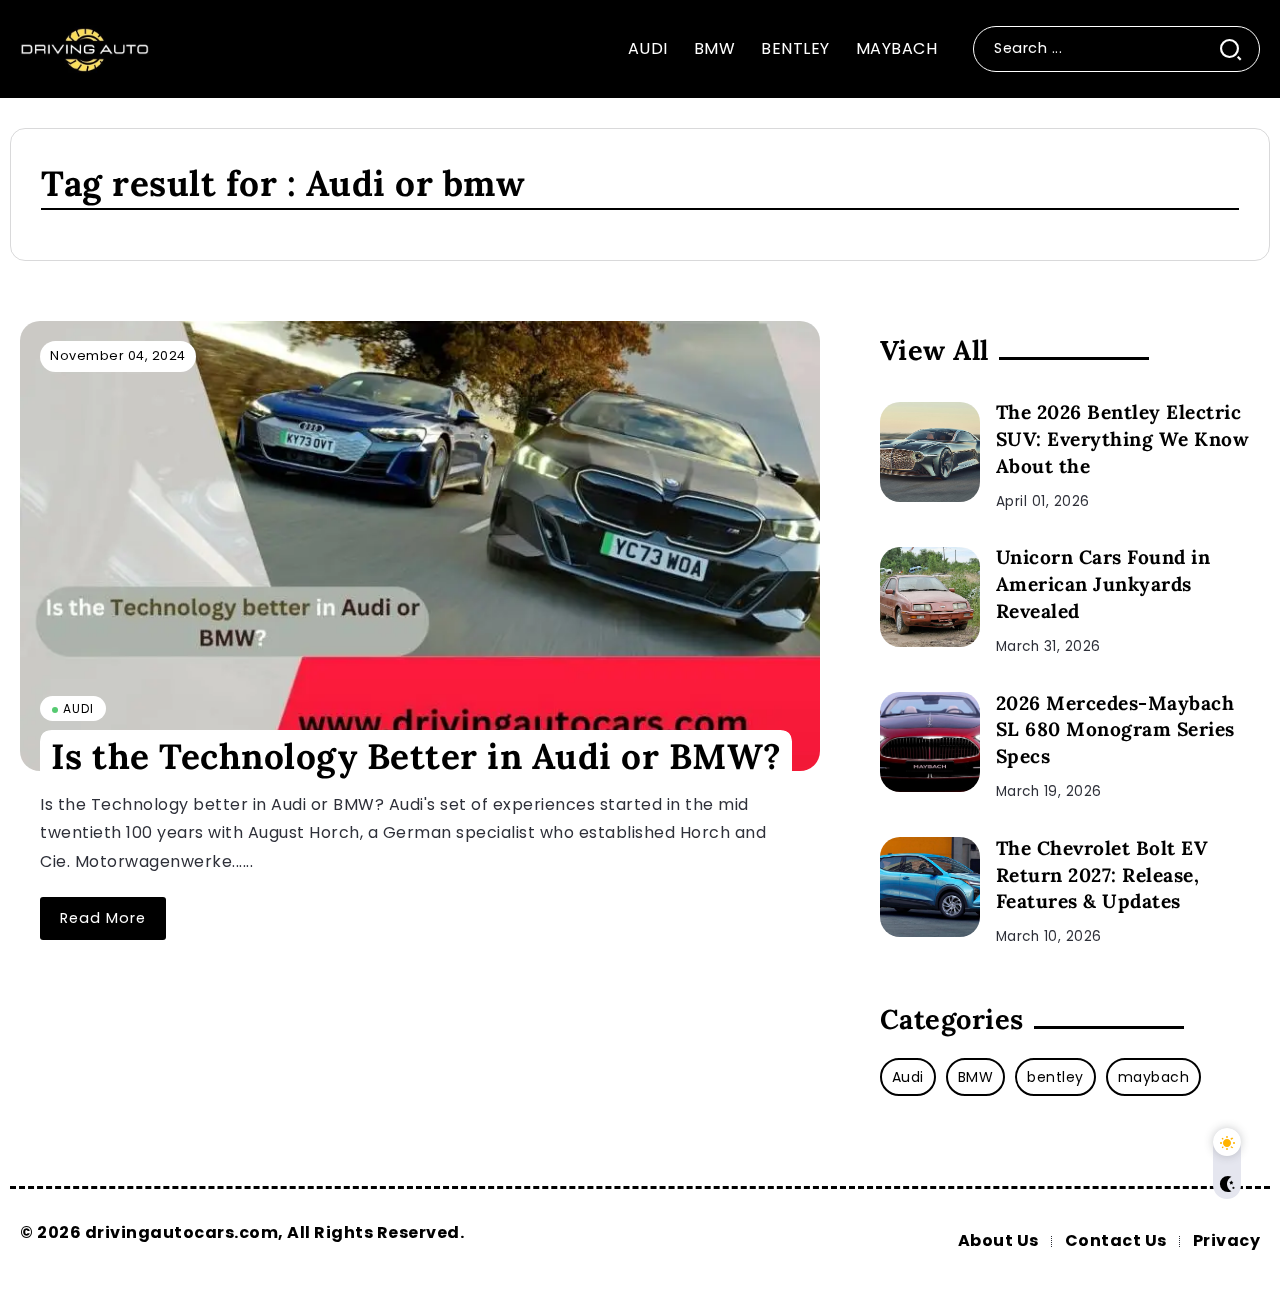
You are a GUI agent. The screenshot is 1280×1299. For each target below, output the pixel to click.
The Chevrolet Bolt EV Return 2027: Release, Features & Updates (1102, 875)
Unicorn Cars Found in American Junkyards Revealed (1103, 584)
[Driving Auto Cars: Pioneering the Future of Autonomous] (84, 47)
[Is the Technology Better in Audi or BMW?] (420, 546)
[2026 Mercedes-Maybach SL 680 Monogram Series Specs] (930, 742)
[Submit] (1238, 48)
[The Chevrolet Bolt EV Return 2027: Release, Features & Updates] (930, 887)
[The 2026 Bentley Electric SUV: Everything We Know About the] (930, 452)
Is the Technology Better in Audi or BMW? (416, 755)
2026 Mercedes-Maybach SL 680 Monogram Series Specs (1115, 730)
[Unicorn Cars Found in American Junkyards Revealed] (930, 597)
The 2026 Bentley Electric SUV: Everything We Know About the (1123, 439)
